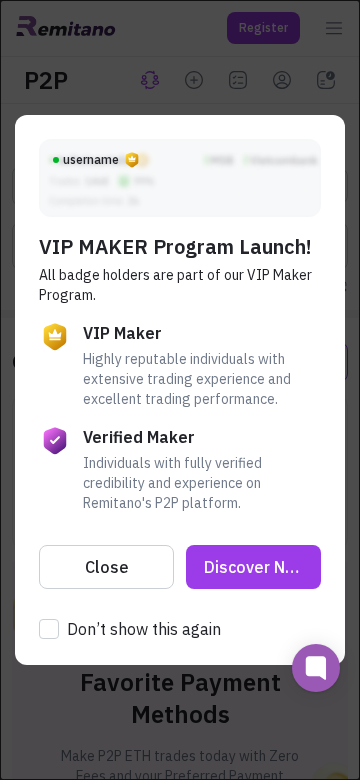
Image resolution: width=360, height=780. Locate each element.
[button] (106, 567)
